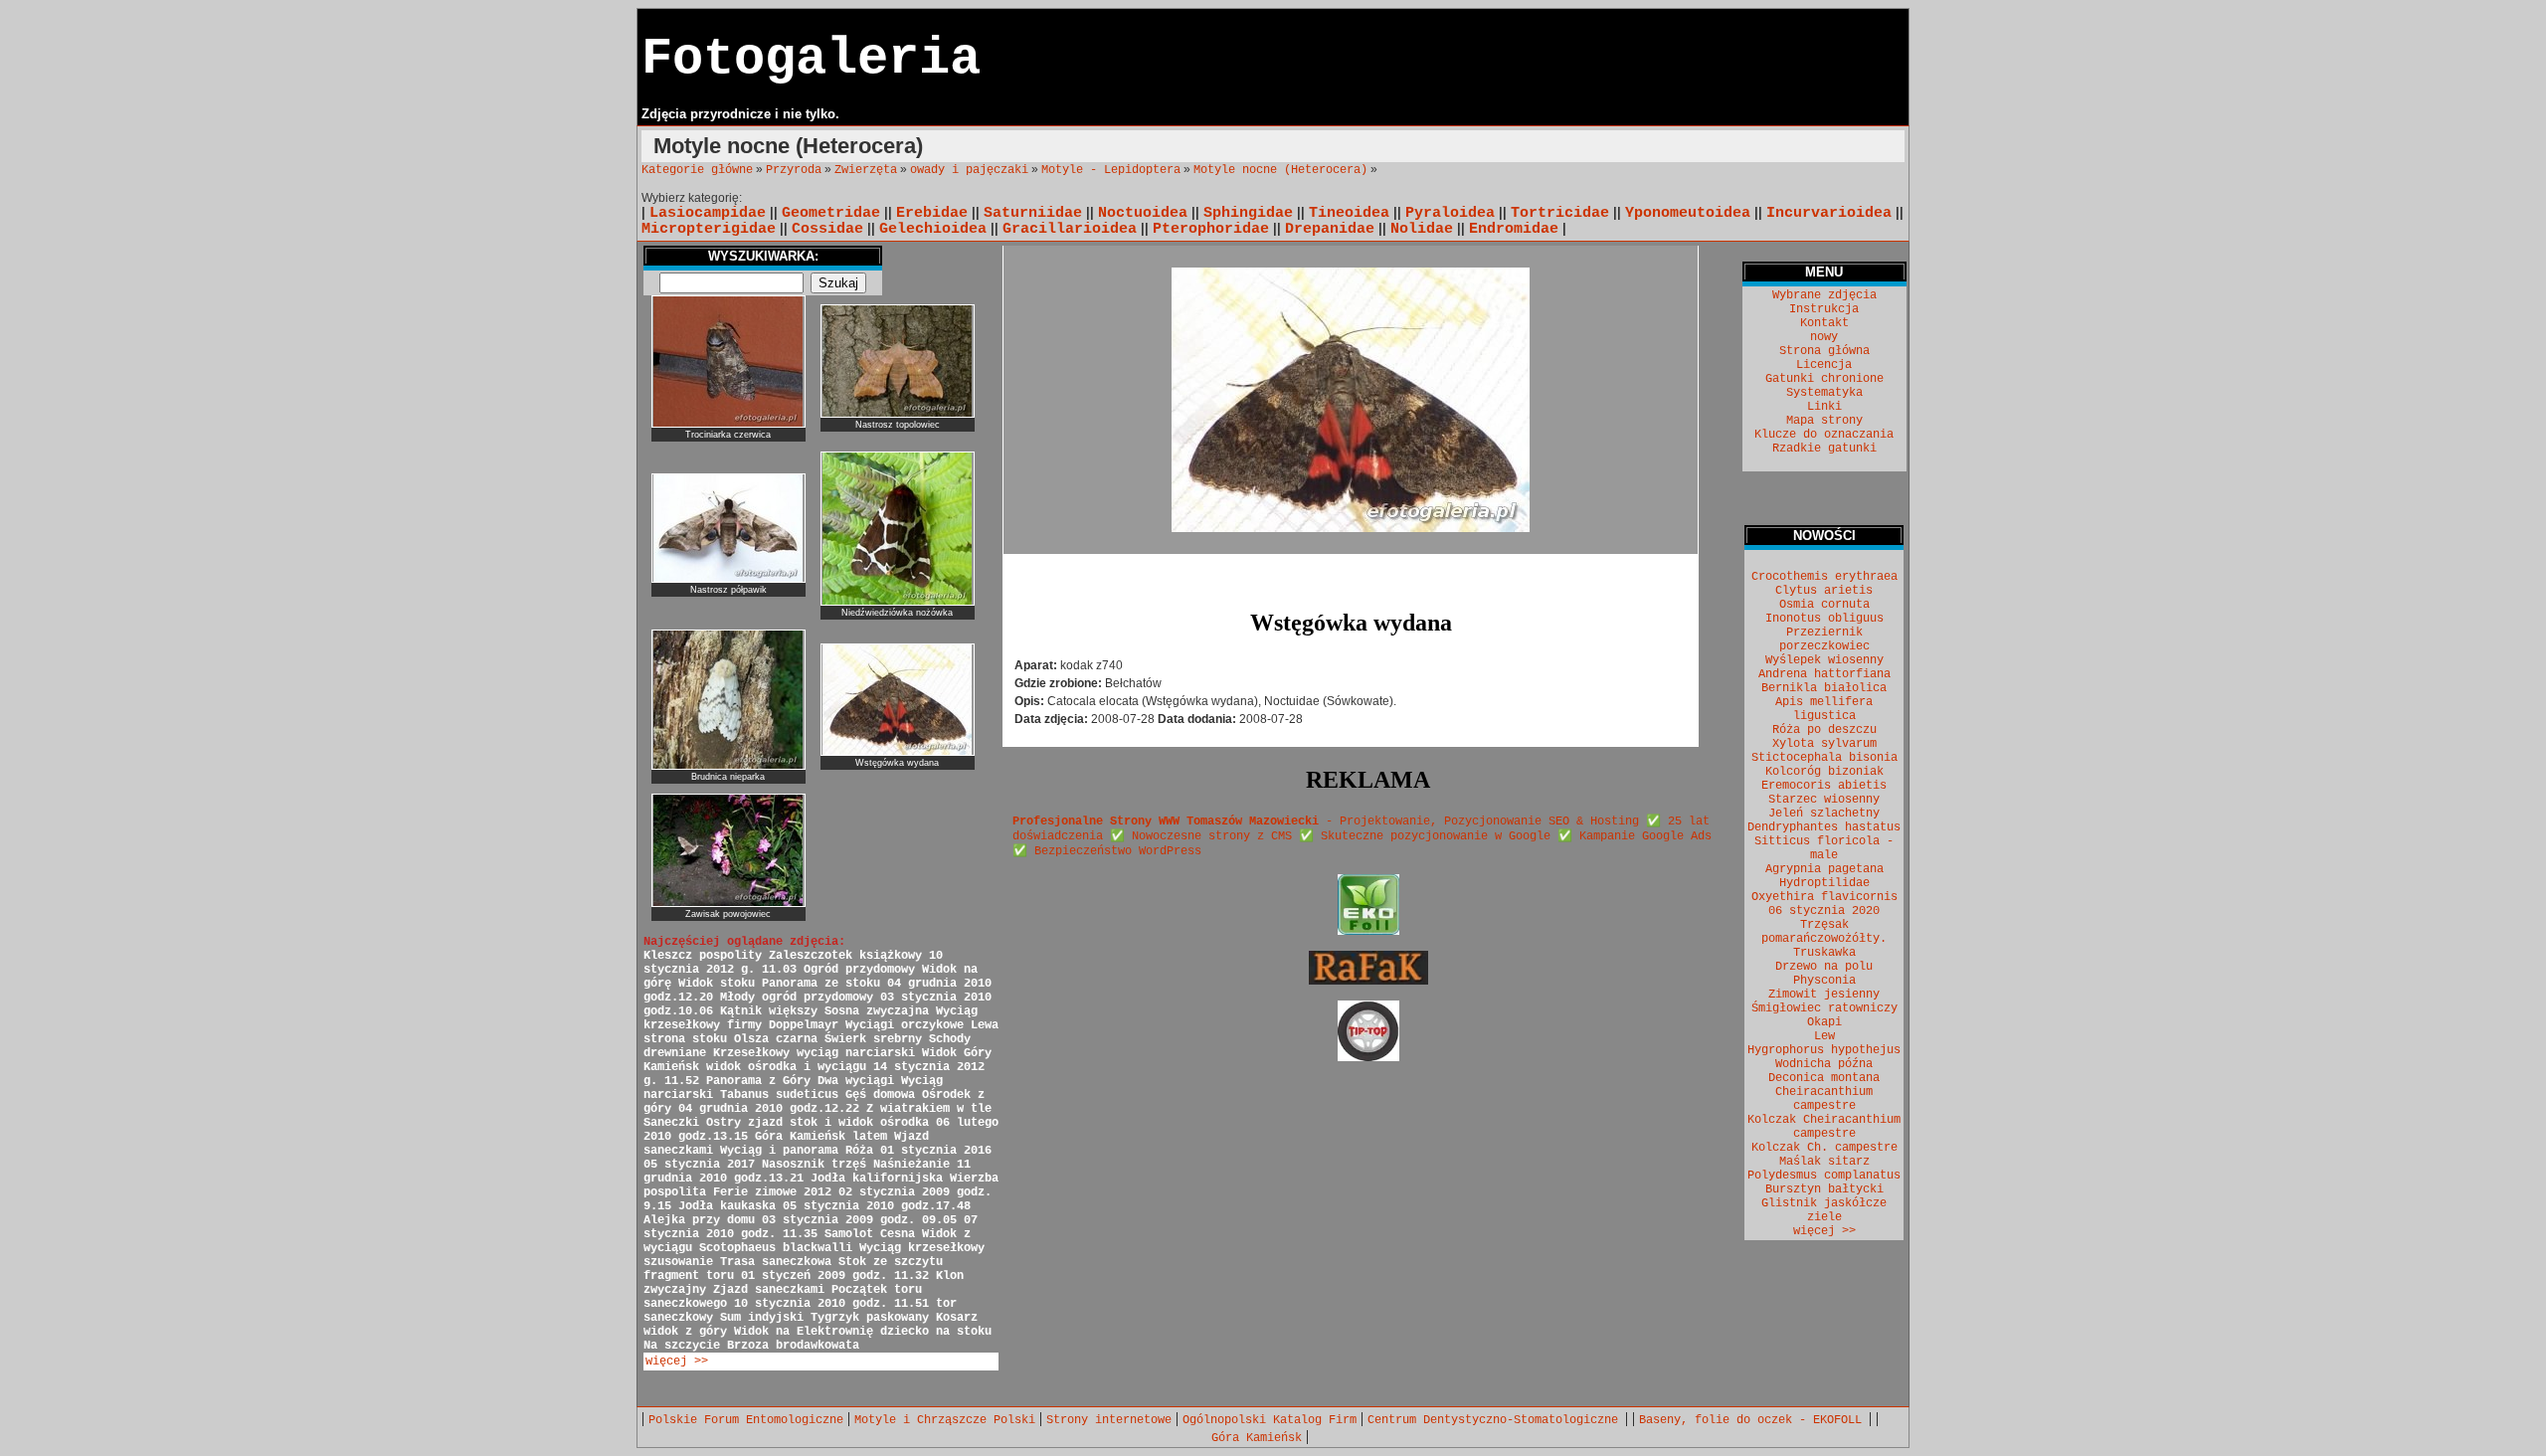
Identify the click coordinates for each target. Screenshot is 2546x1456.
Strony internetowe (1109, 1420)
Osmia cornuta (1824, 605)
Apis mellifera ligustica (1824, 709)
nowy (1824, 337)
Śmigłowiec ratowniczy (1824, 1008)
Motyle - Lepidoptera (1111, 170)
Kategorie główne (697, 170)
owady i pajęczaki (969, 170)
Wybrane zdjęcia (1824, 295)
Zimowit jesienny (1824, 995)
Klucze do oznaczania (1824, 435)
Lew (1824, 1036)
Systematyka (1824, 393)
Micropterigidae (709, 229)
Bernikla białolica (1824, 688)
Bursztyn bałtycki (1824, 1189)
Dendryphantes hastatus (1824, 827)
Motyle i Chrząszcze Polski (945, 1420)
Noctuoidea (1143, 213)
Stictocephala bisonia (1824, 758)
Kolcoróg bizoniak (1824, 772)
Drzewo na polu (1824, 967)
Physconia (1824, 981)
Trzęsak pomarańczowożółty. (1824, 932)
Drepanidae (1330, 229)
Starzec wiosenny (1824, 800)
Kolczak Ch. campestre (1824, 1148)
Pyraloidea (1450, 213)
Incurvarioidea (1829, 213)
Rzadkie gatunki (1824, 449)
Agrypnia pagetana (1824, 869)
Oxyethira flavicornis (1824, 897)
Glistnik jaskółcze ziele (1824, 1210)
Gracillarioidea (1070, 229)
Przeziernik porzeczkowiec (1824, 639)
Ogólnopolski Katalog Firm (1270, 1420)
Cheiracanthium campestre (1824, 1099)
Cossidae (827, 229)
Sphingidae (1248, 213)
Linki (1824, 407)
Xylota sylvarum (1824, 744)
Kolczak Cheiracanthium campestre (1824, 1127)
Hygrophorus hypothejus (1824, 1050)
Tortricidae (1560, 213)
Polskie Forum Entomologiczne (746, 1420)
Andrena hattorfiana (1824, 674)
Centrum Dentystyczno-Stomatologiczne (1496, 1420)
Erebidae (932, 213)
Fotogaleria (811, 59)
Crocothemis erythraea (1824, 577)
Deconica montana (1824, 1078)
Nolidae (1422, 229)
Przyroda (794, 170)
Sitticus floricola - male (1824, 848)
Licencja (1824, 365)
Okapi (1824, 1022)
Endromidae (1514, 229)
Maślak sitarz (1824, 1162)
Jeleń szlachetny (1824, 814)
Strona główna (1824, 351)
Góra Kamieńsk (1257, 1438)
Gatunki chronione (1824, 379)
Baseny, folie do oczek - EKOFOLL (1754, 1420)
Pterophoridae (1211, 229)
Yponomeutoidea (1688, 213)
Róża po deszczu (1824, 730)
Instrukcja (1824, 309)
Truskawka (1824, 953)
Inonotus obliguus (1824, 619)
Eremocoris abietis (1824, 786)
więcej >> (677, 1362)
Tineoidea (1349, 213)
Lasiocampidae (708, 213)
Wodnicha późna (1824, 1064)
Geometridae (831, 213)
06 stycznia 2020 (1824, 911)
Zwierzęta (866, 170)
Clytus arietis (1824, 591)
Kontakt (1824, 323)
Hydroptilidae (1824, 883)
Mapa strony (1824, 421)
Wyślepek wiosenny (1824, 660)
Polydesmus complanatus (1824, 1176)
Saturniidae (1033, 213)
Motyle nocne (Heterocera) (1280, 170)
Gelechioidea (933, 229)
